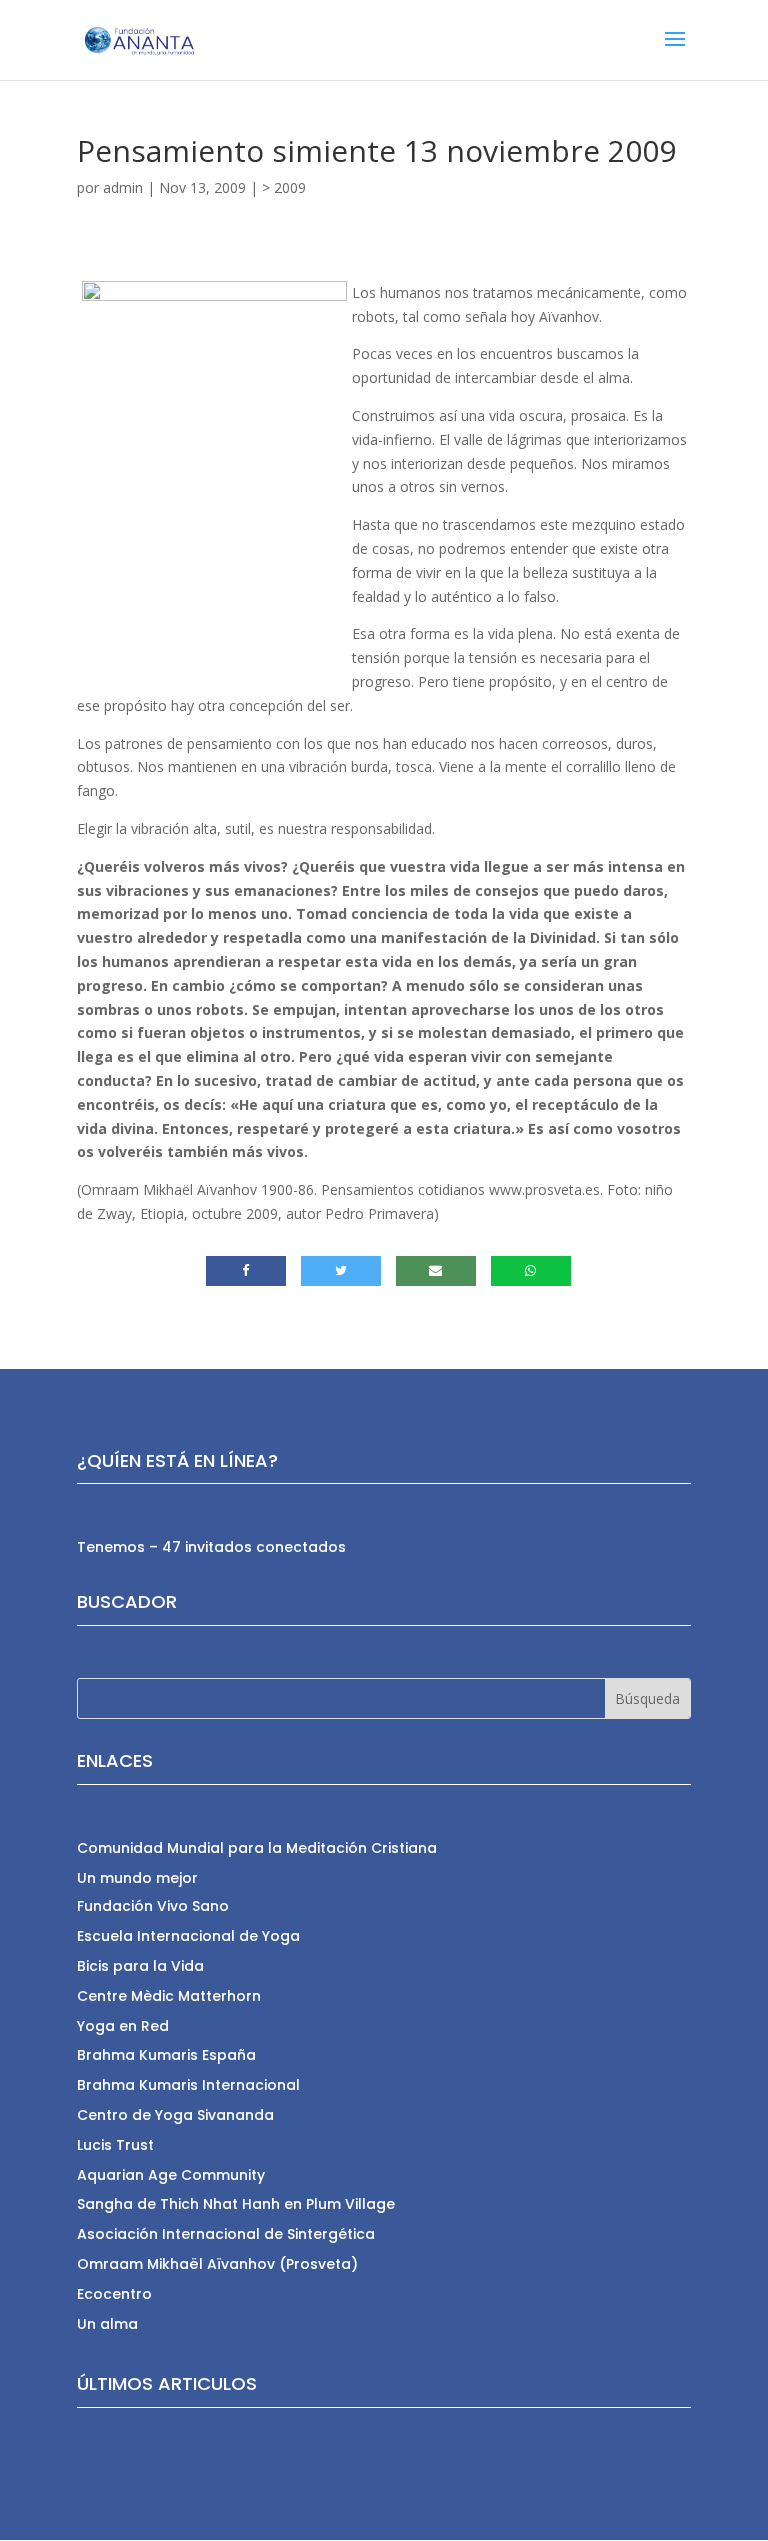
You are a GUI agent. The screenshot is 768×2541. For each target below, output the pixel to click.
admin (123, 187)
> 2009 (284, 187)
